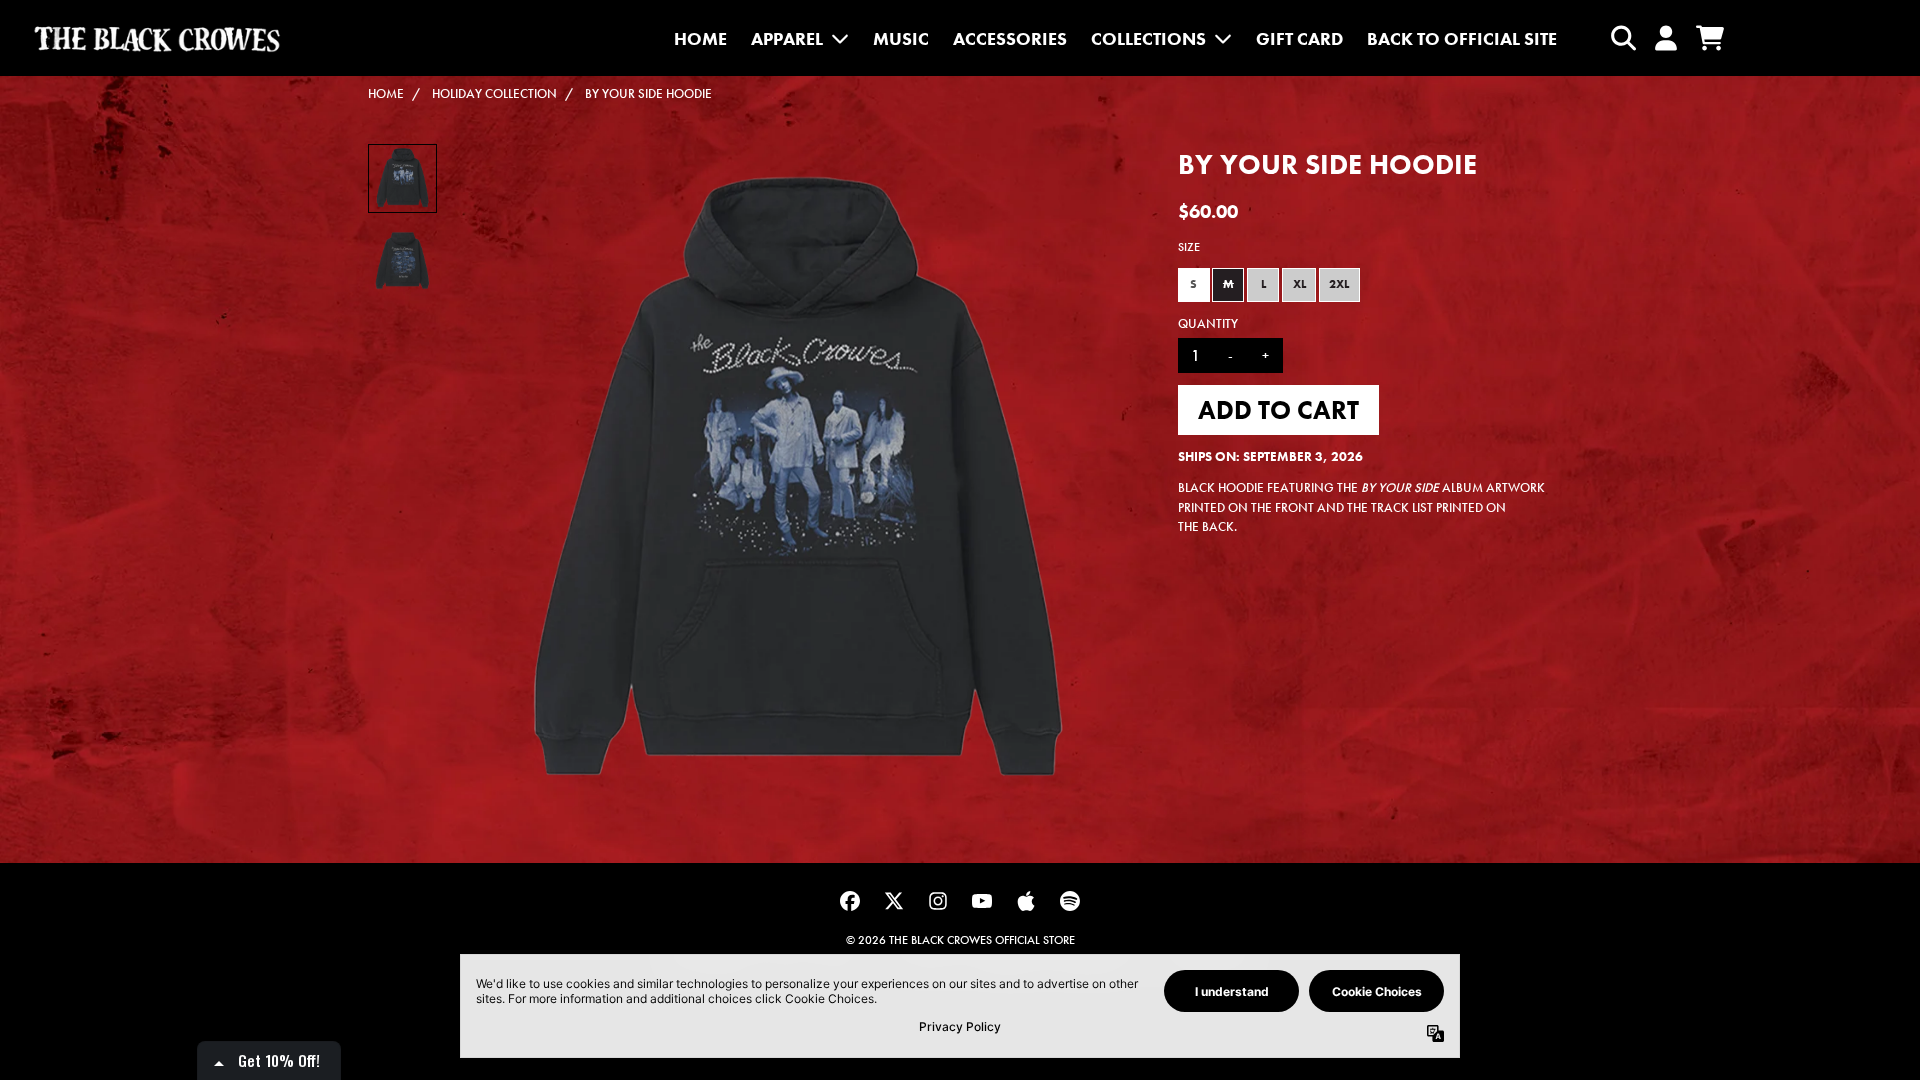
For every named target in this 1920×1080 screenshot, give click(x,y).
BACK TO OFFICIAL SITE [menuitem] (1462, 38)
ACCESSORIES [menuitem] (1010, 38)
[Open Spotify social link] (1070, 901)
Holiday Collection (494, 93)
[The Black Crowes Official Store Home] (157, 38)
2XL (1339, 284)
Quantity (1208, 323)
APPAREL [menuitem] (787, 38)
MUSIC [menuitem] (901, 38)
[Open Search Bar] (1622, 38)
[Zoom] (796, 485)
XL (1299, 284)
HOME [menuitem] (700, 38)
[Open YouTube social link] (982, 901)
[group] (402, 178)
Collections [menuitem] (1148, 38)
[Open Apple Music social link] (1026, 901)
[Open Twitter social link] (894, 901)
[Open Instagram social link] (938, 901)
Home (386, 93)
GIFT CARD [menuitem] (1299, 38)
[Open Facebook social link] (850, 901)
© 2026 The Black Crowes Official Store (960, 940)
